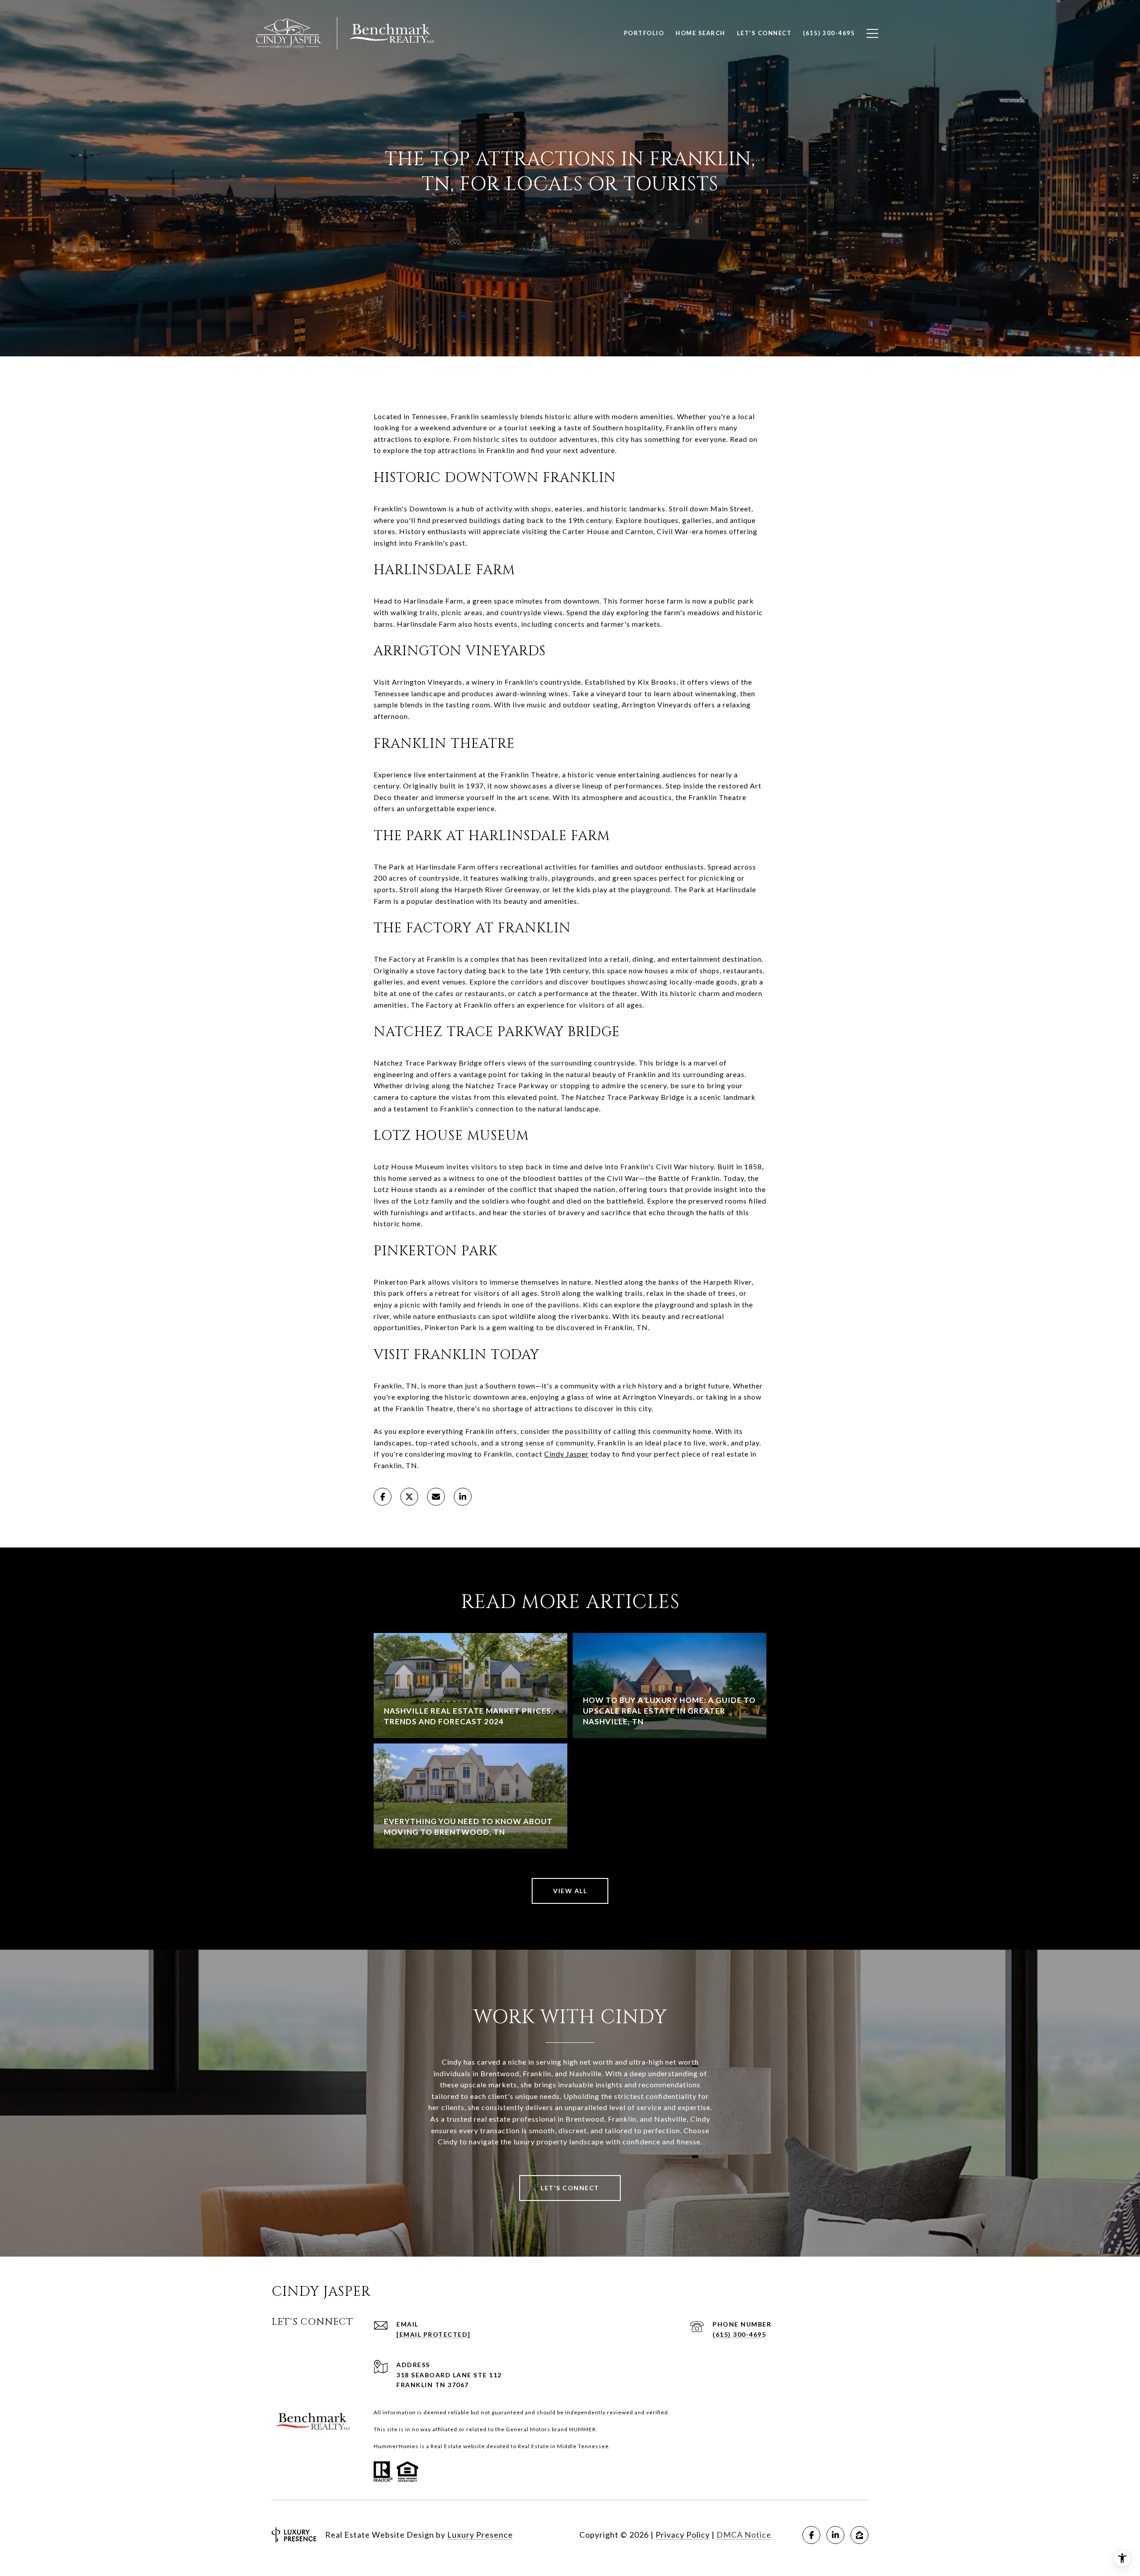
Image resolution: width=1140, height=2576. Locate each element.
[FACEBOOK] (811, 2535)
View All (570, 1891)
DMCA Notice (744, 2535)
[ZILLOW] (859, 2535)
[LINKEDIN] (835, 2535)
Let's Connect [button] (570, 2188)
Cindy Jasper (566, 1454)
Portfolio (644, 33)
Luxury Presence (480, 2535)
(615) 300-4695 (739, 2334)
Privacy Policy (683, 2535)
